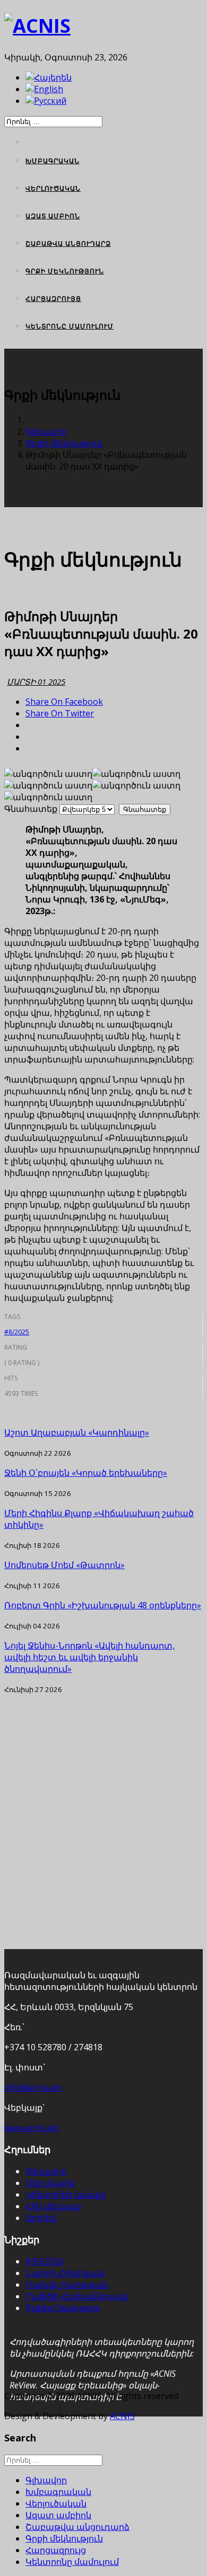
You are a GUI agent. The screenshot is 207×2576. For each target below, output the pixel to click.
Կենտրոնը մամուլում (70, 326)
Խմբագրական (53, 161)
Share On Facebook (64, 702)
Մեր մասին (50, 2183)
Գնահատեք (31, 809)
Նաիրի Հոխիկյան (65, 2273)
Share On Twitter (60, 713)
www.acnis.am (32, 2128)
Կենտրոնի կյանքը (66, 2194)
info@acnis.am (33, 2087)
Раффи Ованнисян (63, 2308)
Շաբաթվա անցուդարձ (68, 244)
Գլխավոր (46, 431)
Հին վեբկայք (53, 2206)
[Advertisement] (103, 1798)
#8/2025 (17, 1332)
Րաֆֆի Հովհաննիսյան (77, 2296)
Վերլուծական (53, 188)
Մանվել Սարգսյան (67, 2285)
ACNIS (122, 2416)
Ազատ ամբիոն (53, 216)
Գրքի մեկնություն (65, 271)
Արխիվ (41, 2218)
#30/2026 (45, 2261)
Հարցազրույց (53, 299)
